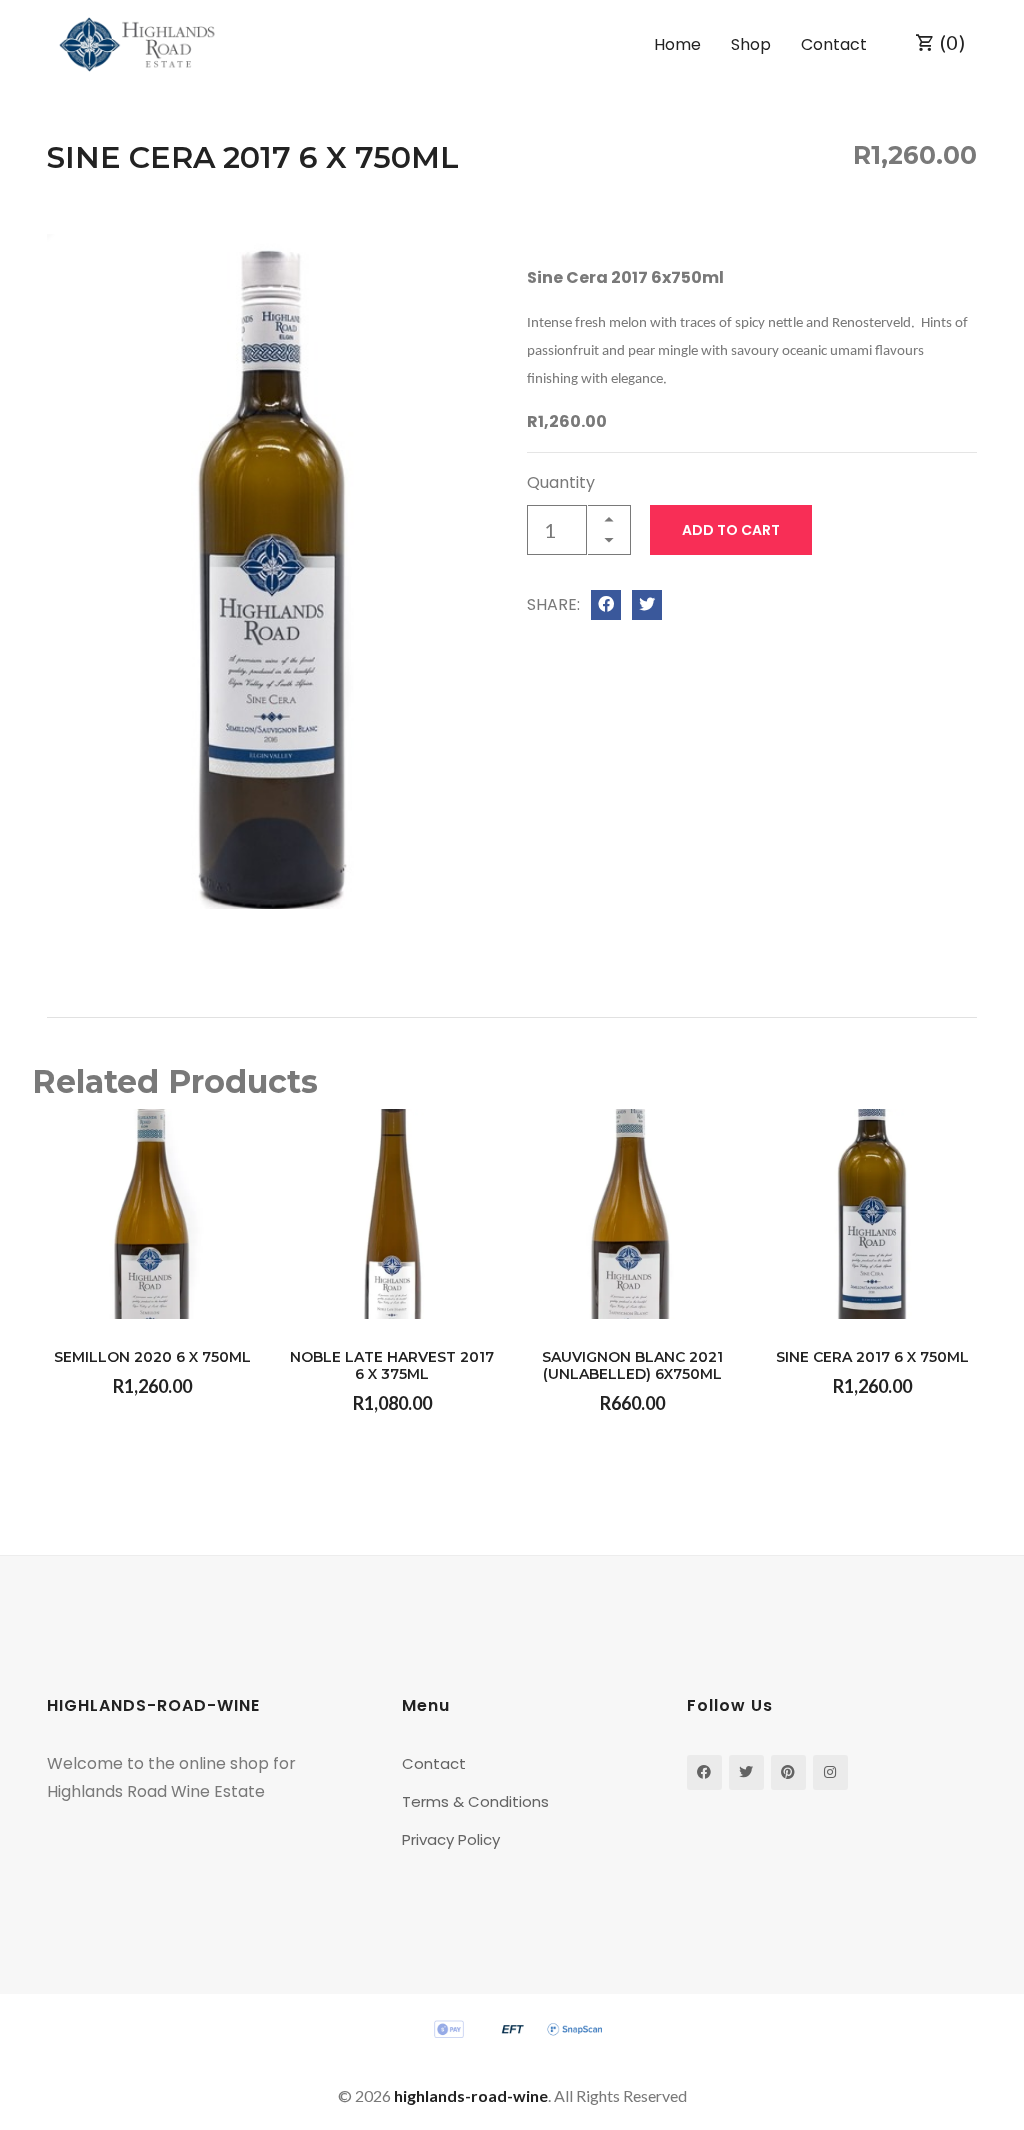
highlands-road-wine (471, 2095)
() (950, 42)
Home (677, 44)
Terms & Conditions (475, 1801)
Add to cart (731, 530)
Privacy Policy (451, 1839)
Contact (834, 44)
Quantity (561, 482)
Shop (751, 44)
